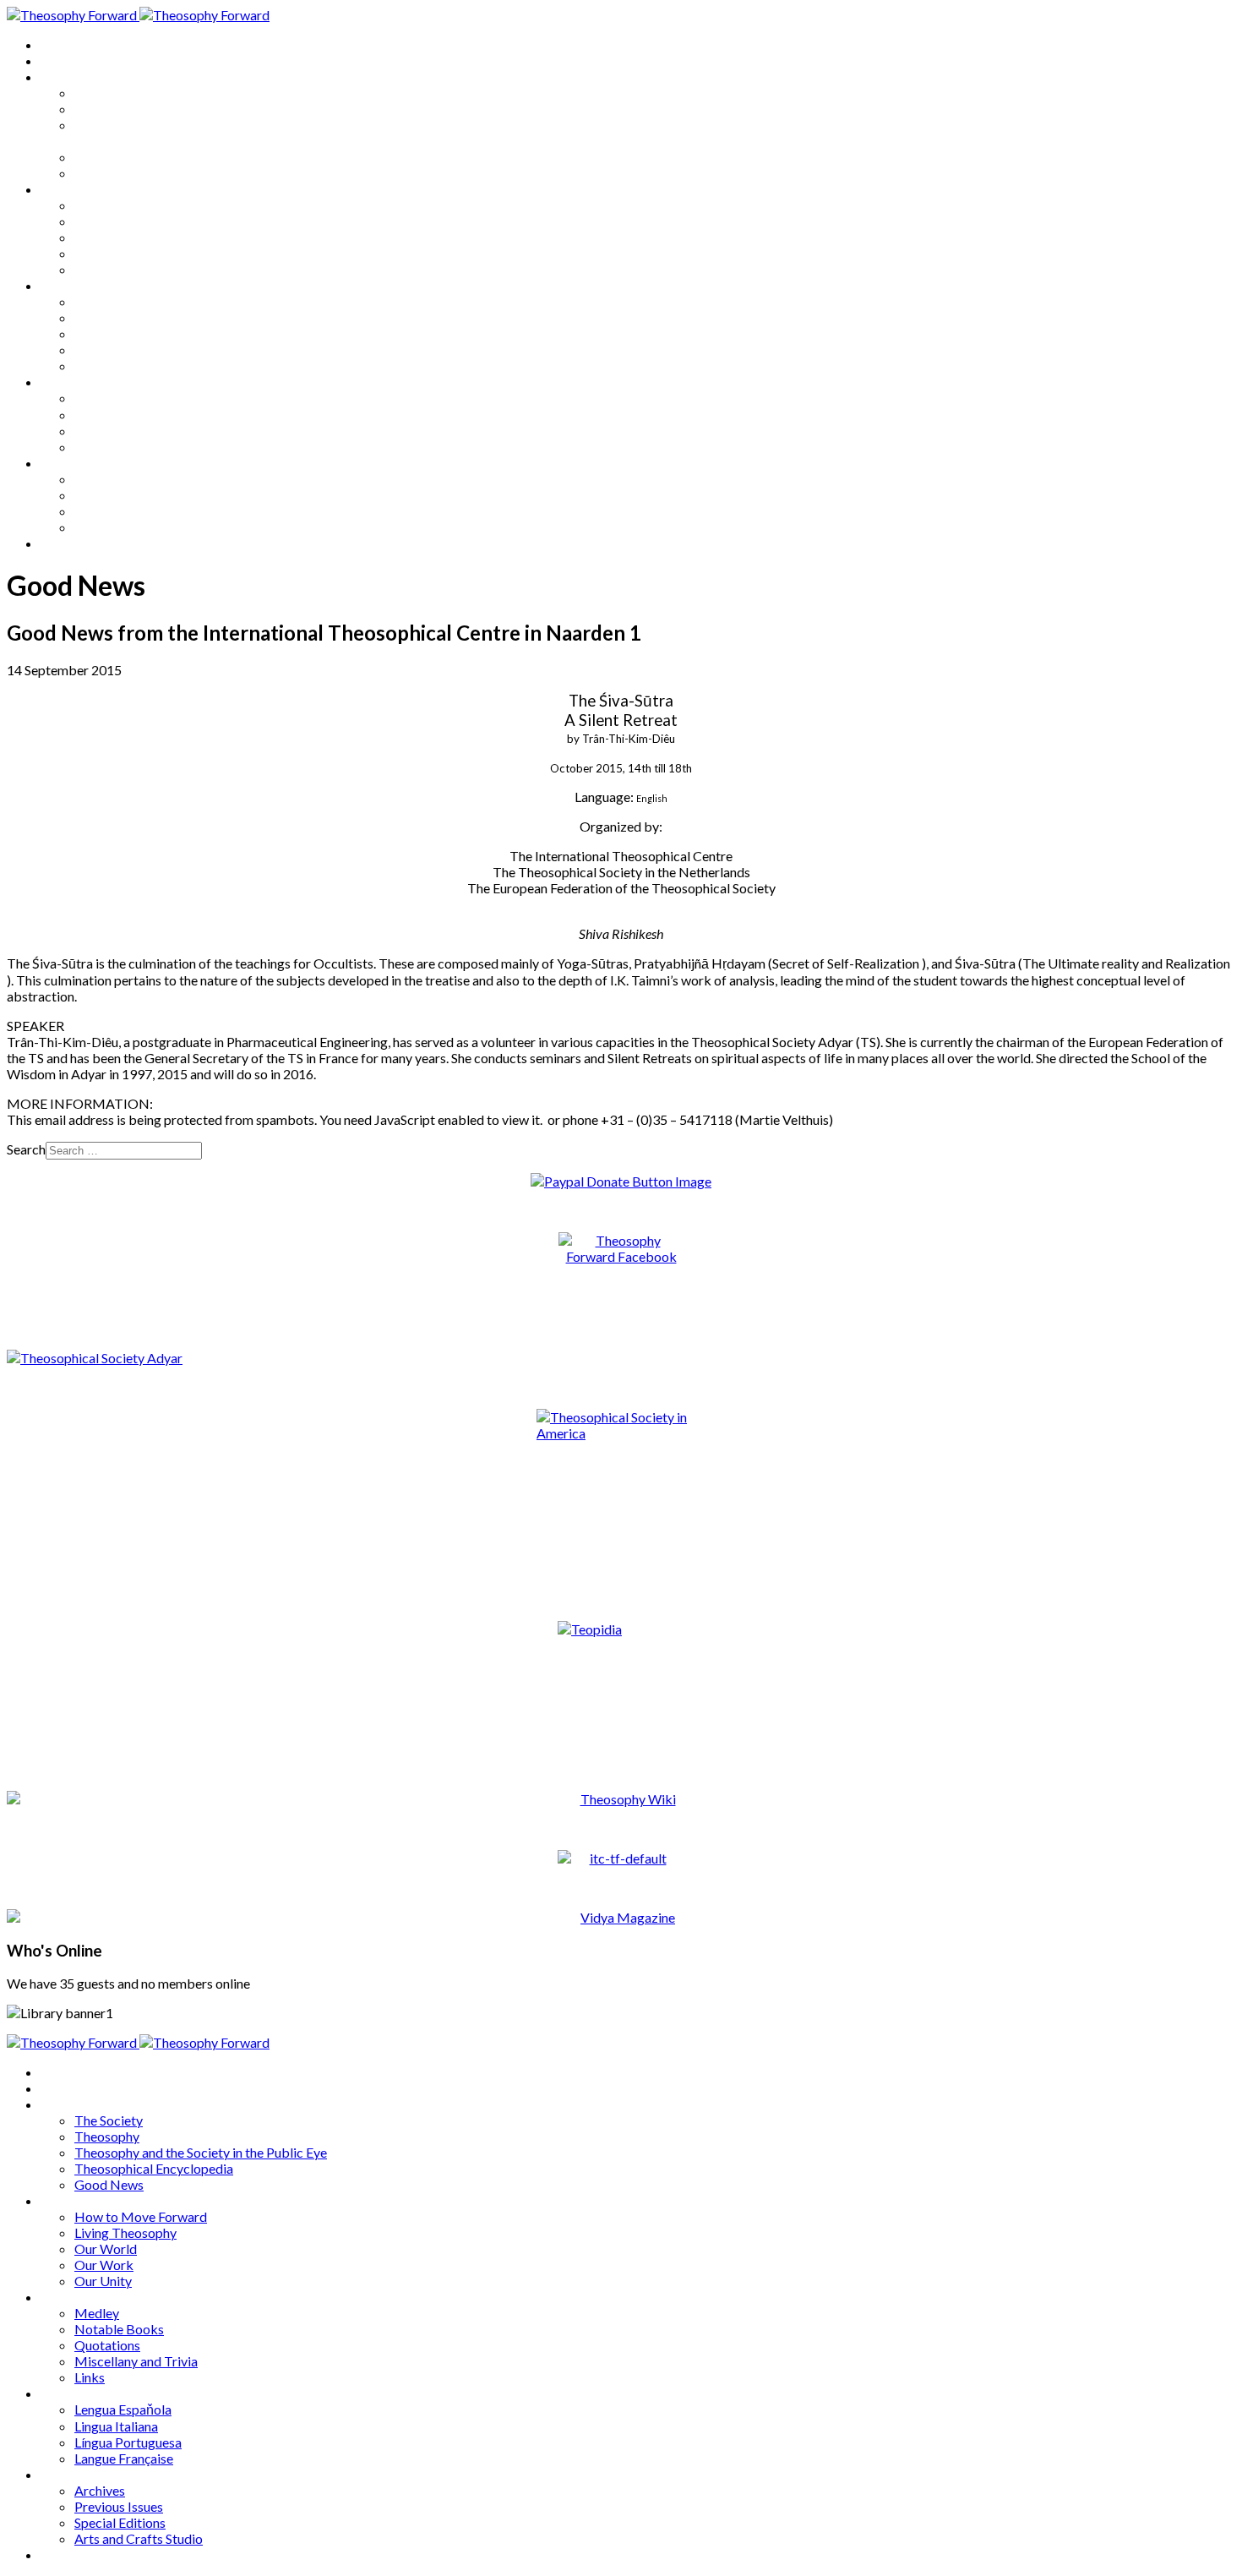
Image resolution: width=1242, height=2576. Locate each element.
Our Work (104, 253)
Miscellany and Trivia (136, 349)
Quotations (107, 333)
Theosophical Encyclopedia (154, 157)
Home (59, 44)
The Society (109, 93)
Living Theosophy (125, 221)
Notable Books (119, 317)
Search (26, 1149)
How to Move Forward (141, 205)
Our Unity (103, 269)
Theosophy (107, 109)
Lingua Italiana (116, 415)
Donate (62, 543)
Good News (109, 173)
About (59, 60)
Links (90, 366)
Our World (106, 237)
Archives (66, 463)
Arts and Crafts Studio (139, 527)
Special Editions (120, 511)
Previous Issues (119, 495)
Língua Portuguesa (128, 431)
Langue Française (124, 447)
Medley (97, 301)
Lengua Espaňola (123, 398)
